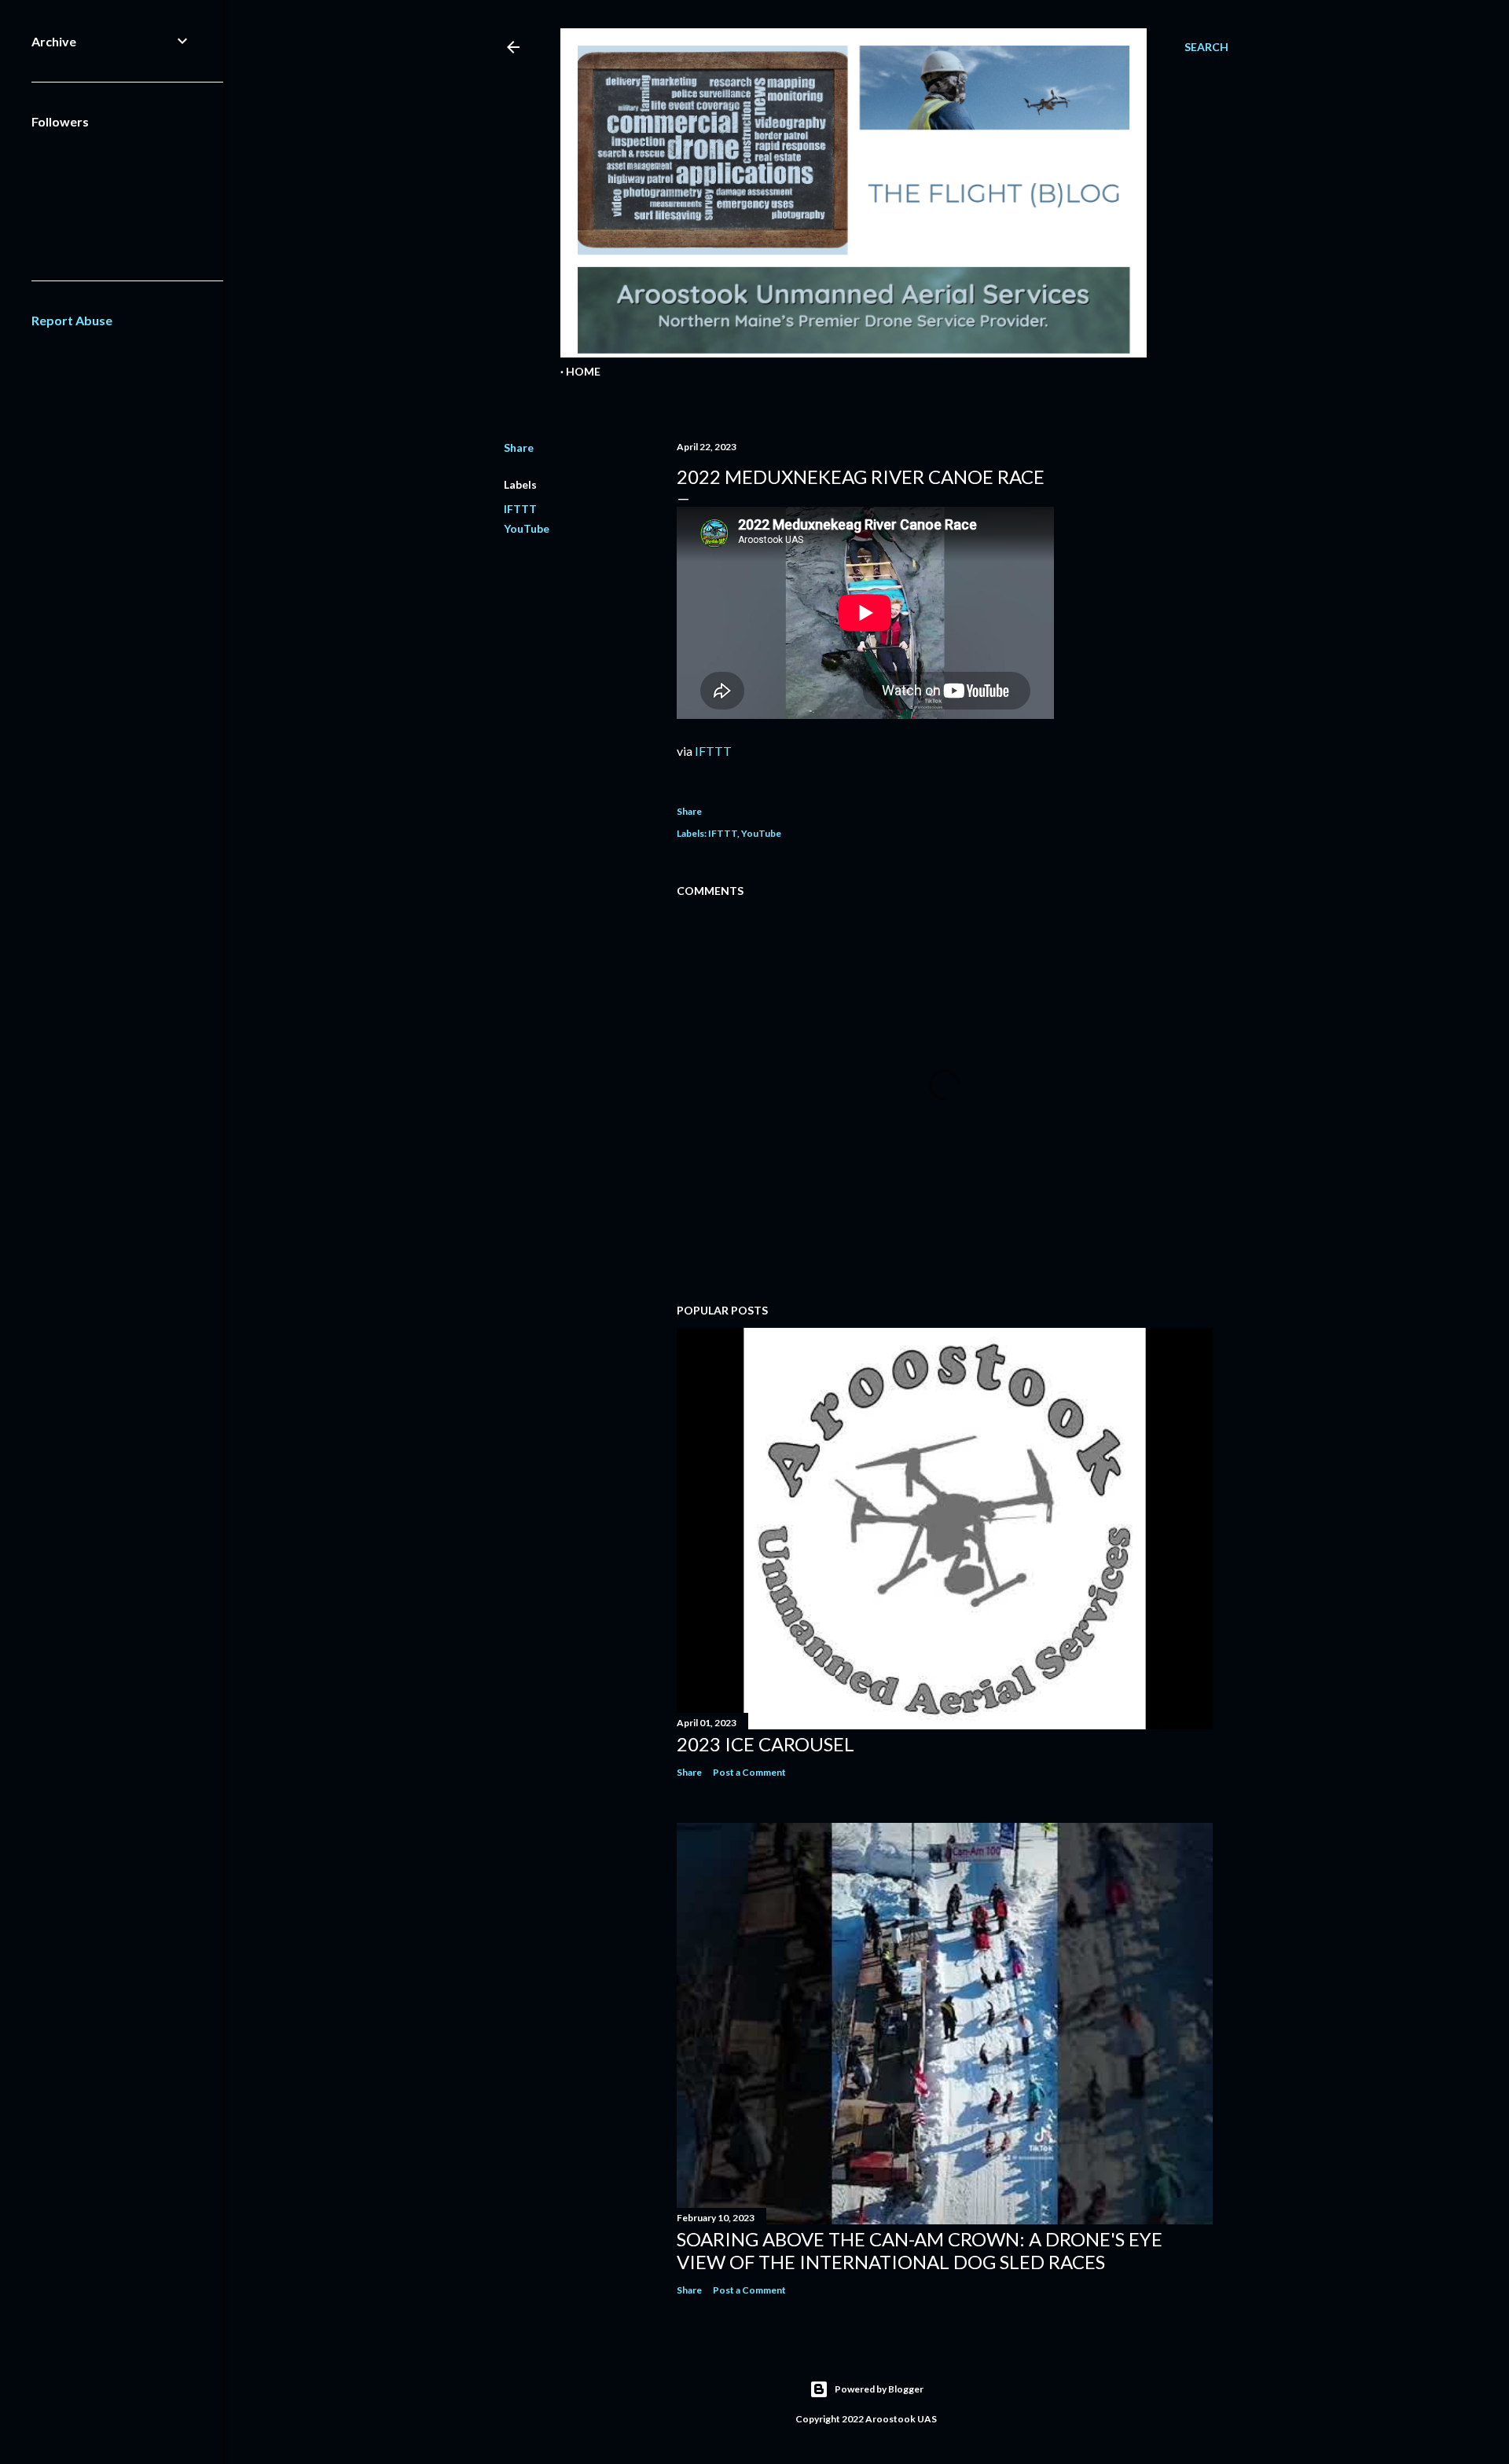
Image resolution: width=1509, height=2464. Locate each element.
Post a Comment (749, 1772)
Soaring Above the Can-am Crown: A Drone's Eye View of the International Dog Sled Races (920, 2250)
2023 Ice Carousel (766, 1744)
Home (583, 371)
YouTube (527, 528)
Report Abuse (72, 320)
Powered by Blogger (879, 2389)
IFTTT (520, 509)
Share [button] (519, 447)
